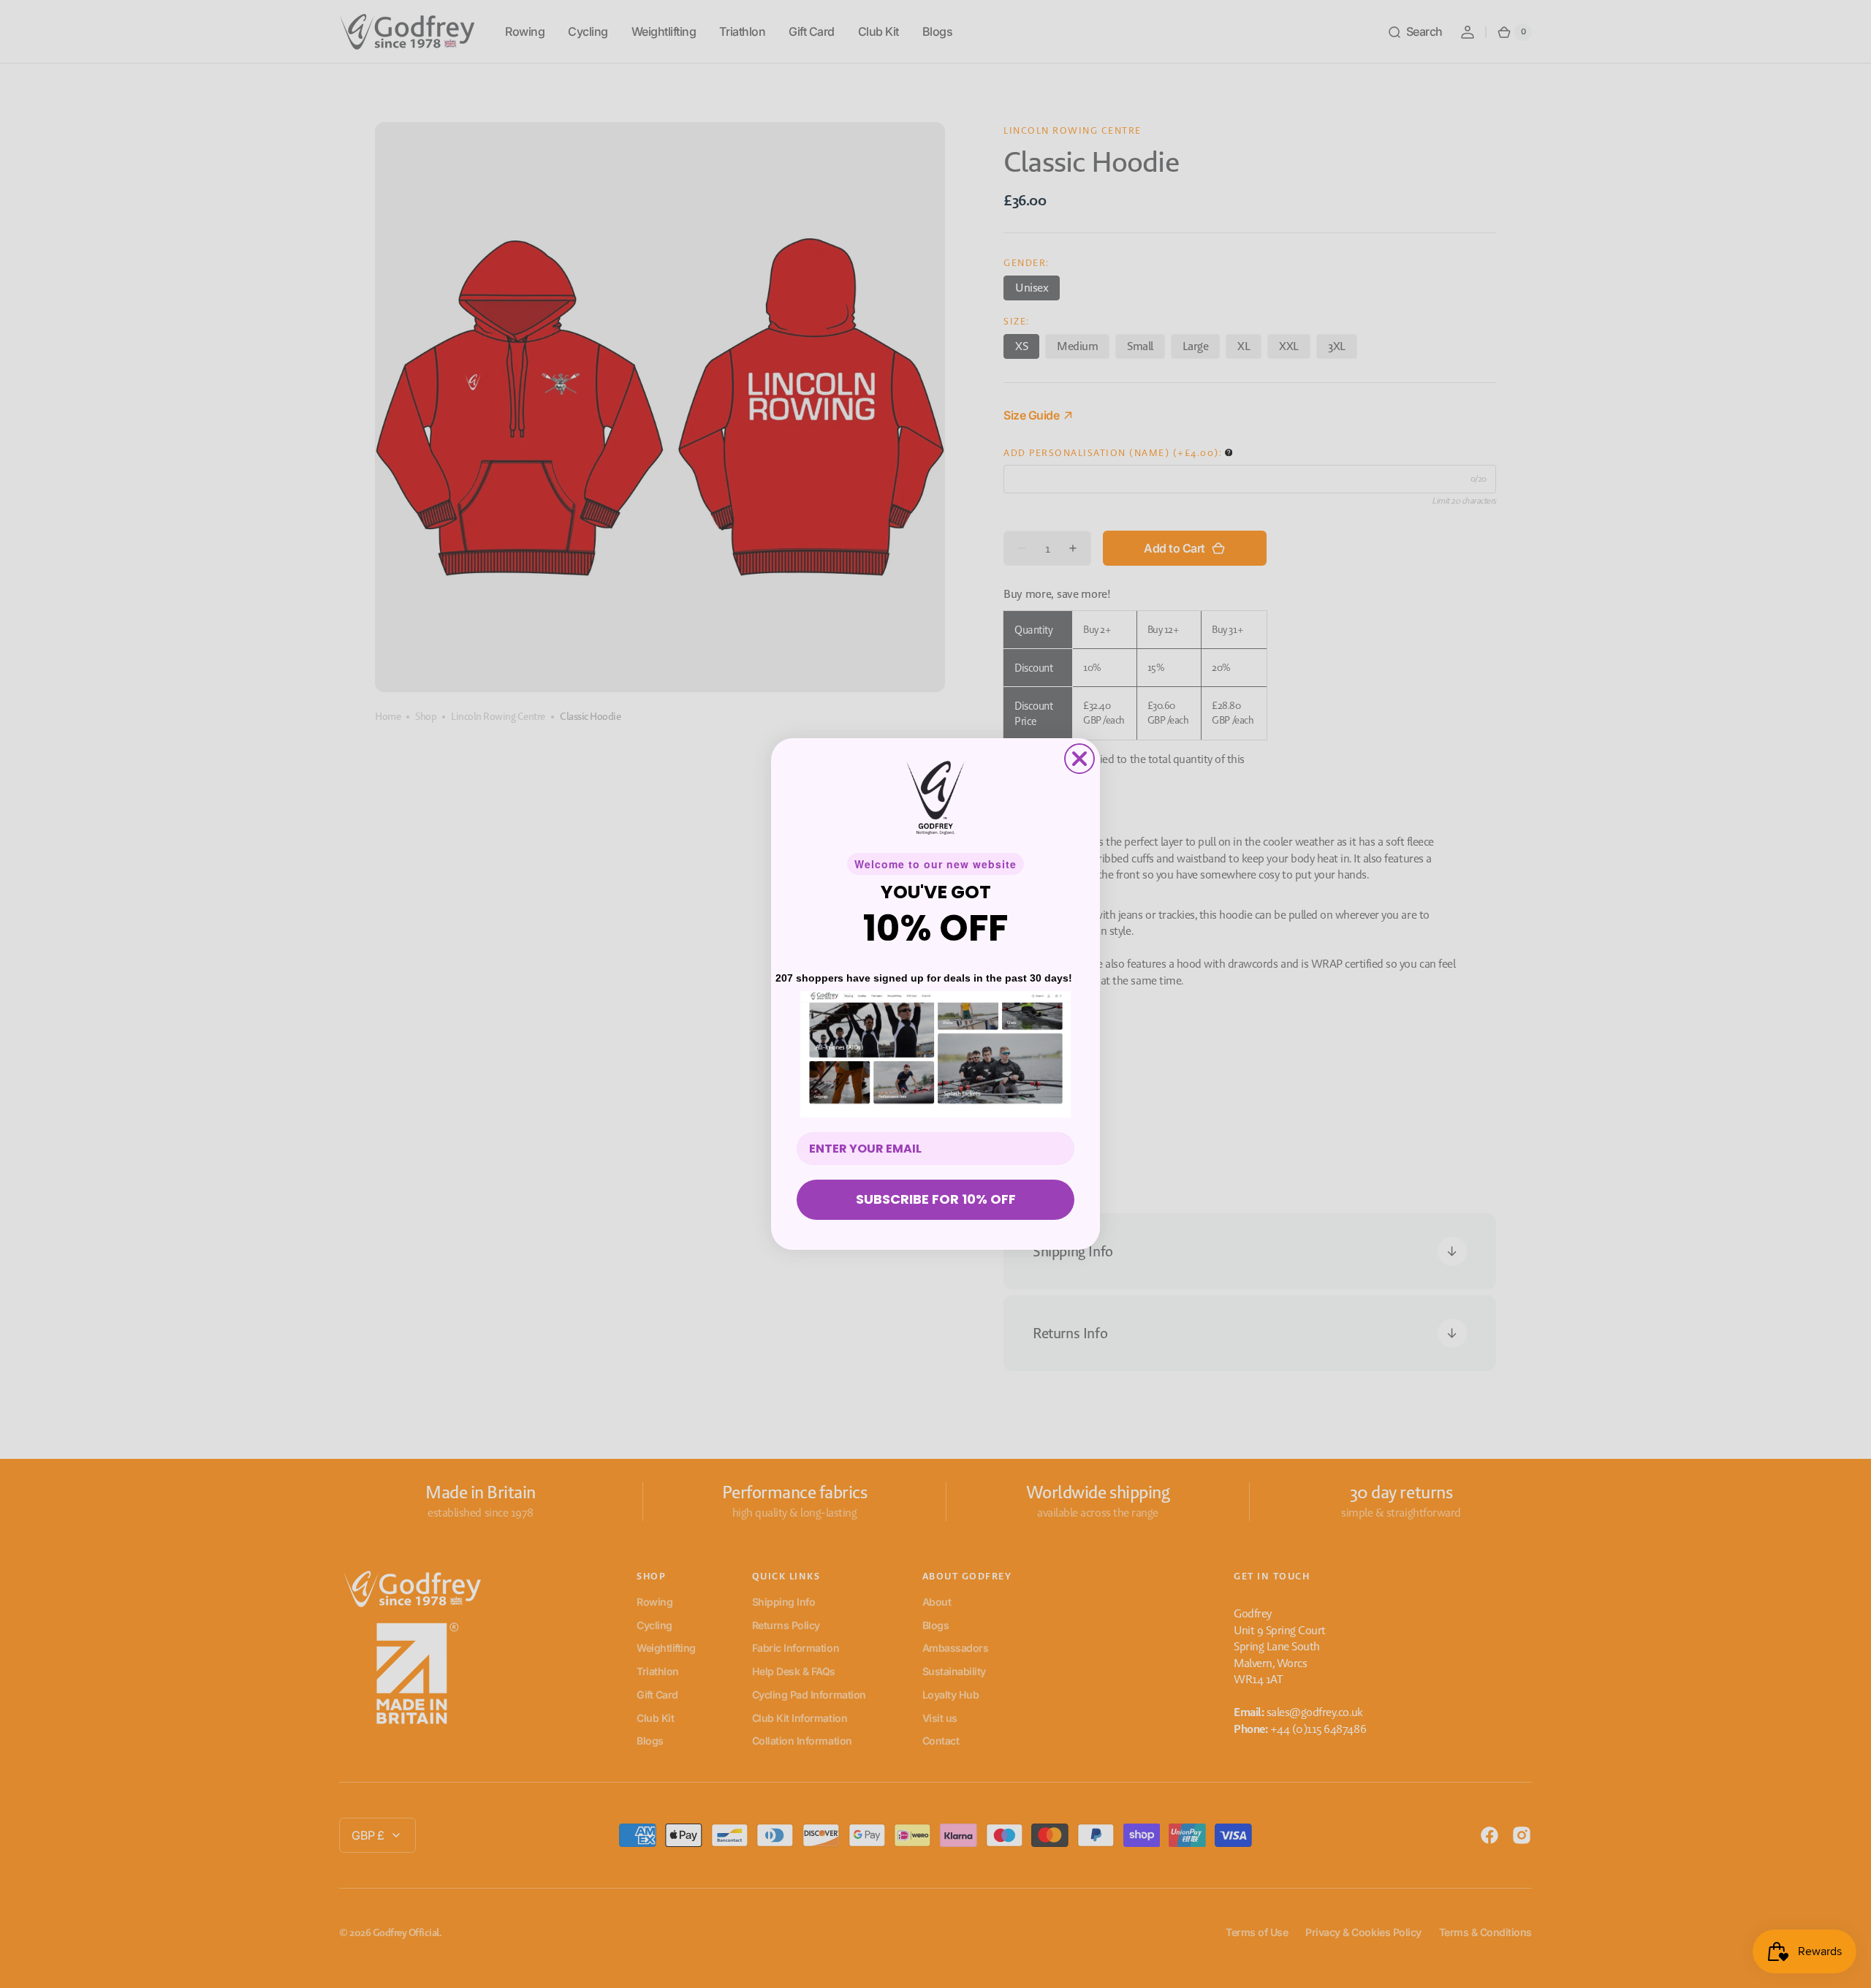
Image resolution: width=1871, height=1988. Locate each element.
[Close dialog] (1079, 759)
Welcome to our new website (935, 864)
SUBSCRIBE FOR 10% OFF (936, 1199)
